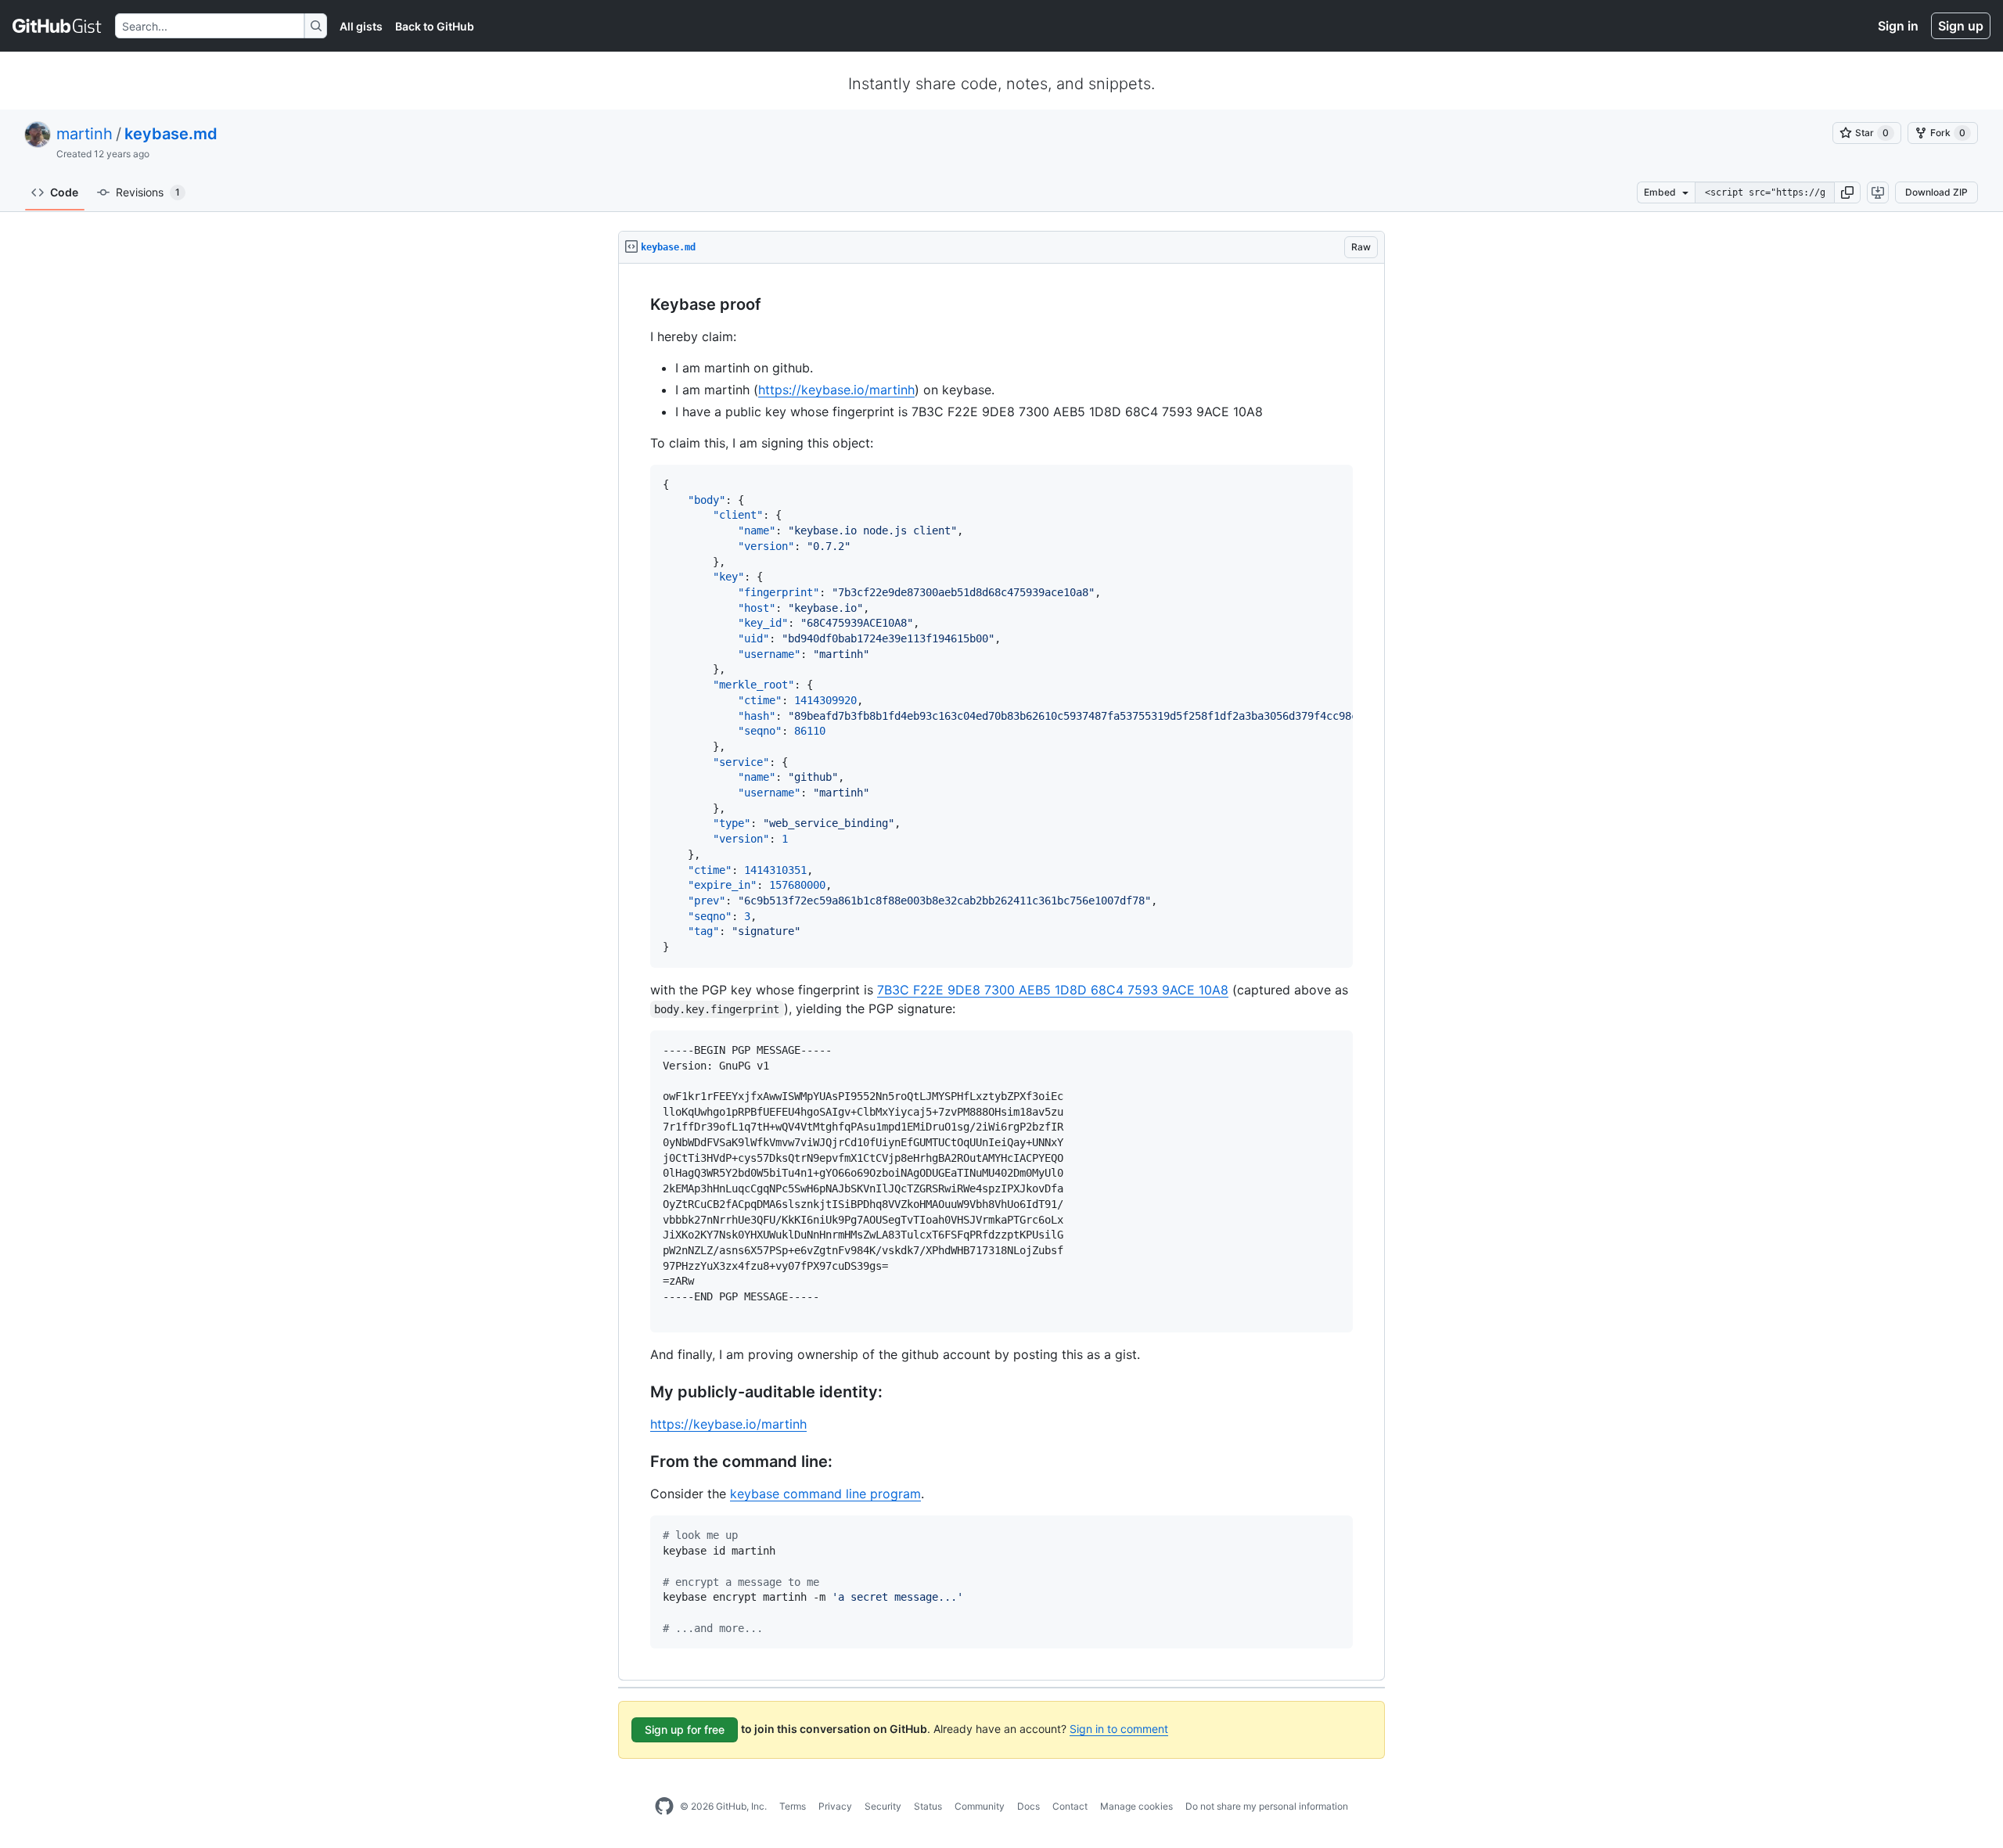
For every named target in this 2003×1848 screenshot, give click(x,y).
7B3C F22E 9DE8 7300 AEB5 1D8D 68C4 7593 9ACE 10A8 (1053, 990)
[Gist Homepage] (58, 26)
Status (928, 1806)
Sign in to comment (1119, 1729)
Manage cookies (1136, 1806)
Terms (793, 1806)
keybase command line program (825, 1494)
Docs (1028, 1806)
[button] (1847, 192)
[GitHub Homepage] (664, 1807)
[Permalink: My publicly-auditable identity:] (639, 1393)
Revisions (148, 192)
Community (980, 1806)
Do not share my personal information (1267, 1806)
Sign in (1898, 26)
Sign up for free (685, 1729)
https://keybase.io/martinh (836, 390)
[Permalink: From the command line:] (639, 1462)
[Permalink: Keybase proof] (639, 305)
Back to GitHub (435, 26)
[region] (1001, 972)
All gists (361, 26)
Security (883, 1806)
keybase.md (171, 134)
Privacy (835, 1806)
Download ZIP (1936, 192)
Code (64, 192)
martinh (85, 134)
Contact (1070, 1806)
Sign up (1961, 26)
